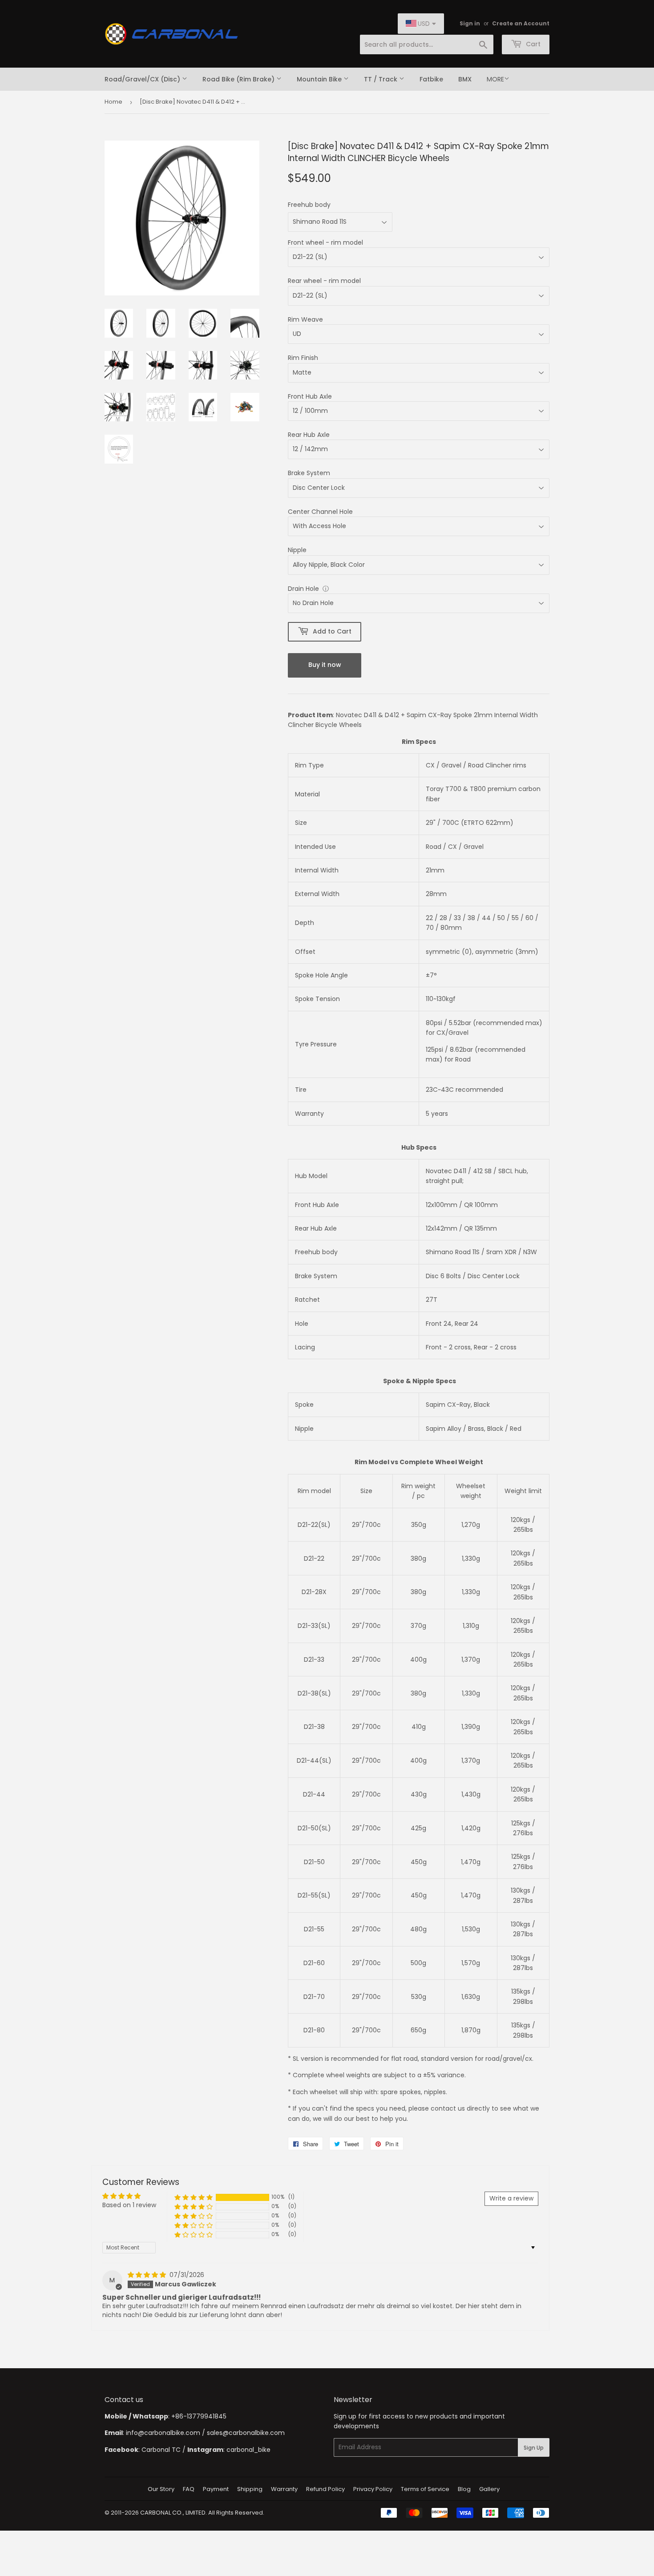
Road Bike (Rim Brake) (239, 79)
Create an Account (521, 24)
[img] (148, 2275)
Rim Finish (303, 358)
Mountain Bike (320, 79)
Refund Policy (325, 2489)
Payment (216, 2489)
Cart (532, 44)
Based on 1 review (129, 2205)
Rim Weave (305, 319)
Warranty (284, 2489)
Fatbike (431, 79)
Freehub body (309, 205)
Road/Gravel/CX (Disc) (143, 79)
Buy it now (325, 665)
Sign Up (534, 2448)
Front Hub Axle (310, 396)
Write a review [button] (511, 2198)
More (495, 79)
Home (113, 102)
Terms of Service (425, 2489)
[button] (194, 2197)
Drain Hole (303, 589)
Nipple (297, 550)
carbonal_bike (248, 2450)
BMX (465, 79)
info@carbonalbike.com (163, 2433)
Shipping (250, 2489)
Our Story (161, 2489)
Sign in (470, 24)
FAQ (189, 2489)
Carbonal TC (161, 2450)
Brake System (309, 473)
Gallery (489, 2489)
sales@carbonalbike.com (246, 2433)
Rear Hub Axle (309, 435)
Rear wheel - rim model (324, 281)
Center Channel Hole (320, 512)
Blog (464, 2489)
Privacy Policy (373, 2489)
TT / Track (381, 79)
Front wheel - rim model (325, 242)
